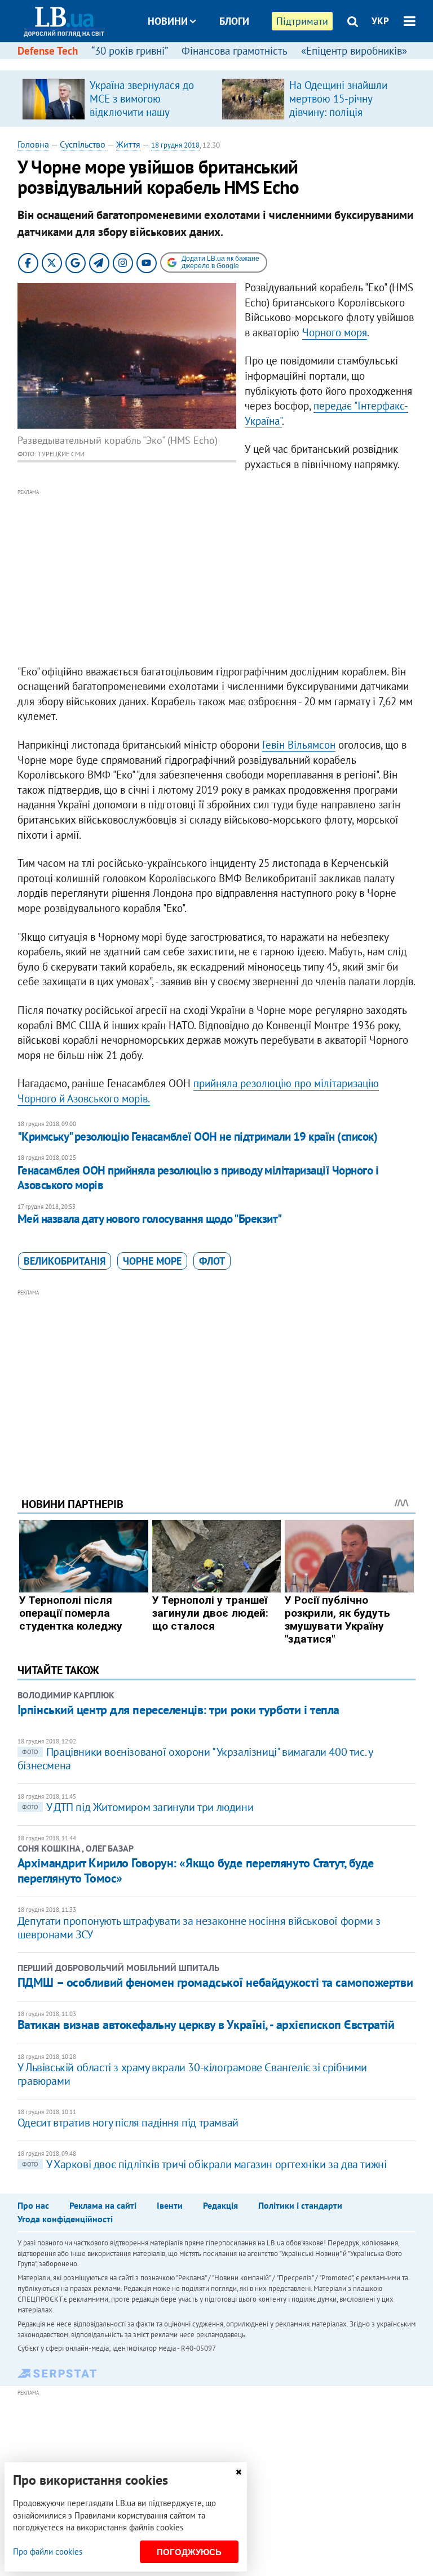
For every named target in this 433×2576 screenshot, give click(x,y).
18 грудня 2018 (175, 145)
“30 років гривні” (130, 51)
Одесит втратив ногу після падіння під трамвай (128, 2123)
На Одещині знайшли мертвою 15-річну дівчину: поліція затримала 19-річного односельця (339, 112)
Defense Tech (48, 51)
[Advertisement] (217, 577)
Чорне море (152, 1261)
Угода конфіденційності (65, 2219)
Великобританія (65, 1261)
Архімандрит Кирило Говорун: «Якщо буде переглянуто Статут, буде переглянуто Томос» (196, 1870)
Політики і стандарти (300, 2205)
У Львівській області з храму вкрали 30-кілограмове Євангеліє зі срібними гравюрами (192, 2074)
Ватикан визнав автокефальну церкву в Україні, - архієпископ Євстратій (206, 2025)
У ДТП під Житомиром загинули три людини (138, 1807)
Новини (168, 21)
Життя (128, 144)
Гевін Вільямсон (299, 745)
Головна (33, 144)
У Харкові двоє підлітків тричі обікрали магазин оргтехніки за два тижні (204, 2164)
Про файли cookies (48, 2551)
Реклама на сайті (103, 2205)
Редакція (220, 2205)
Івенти (170, 2205)
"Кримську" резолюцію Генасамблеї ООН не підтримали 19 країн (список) (197, 1136)
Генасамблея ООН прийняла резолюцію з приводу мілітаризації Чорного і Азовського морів (198, 1178)
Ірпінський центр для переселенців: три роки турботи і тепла (178, 1710)
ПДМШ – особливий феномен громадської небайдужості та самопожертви (215, 1982)
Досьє (227, 63)
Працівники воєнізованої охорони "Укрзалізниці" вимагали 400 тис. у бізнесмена (195, 1759)
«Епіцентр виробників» (354, 51)
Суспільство (83, 144)
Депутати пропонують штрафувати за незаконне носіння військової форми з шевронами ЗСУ (199, 1928)
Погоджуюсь (189, 2552)
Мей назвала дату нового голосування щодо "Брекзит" (150, 1219)
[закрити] (238, 2472)
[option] (117, 99)
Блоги (234, 21)
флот (212, 1261)
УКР (380, 21)
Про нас (33, 2205)
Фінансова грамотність (235, 51)
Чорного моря (335, 332)
